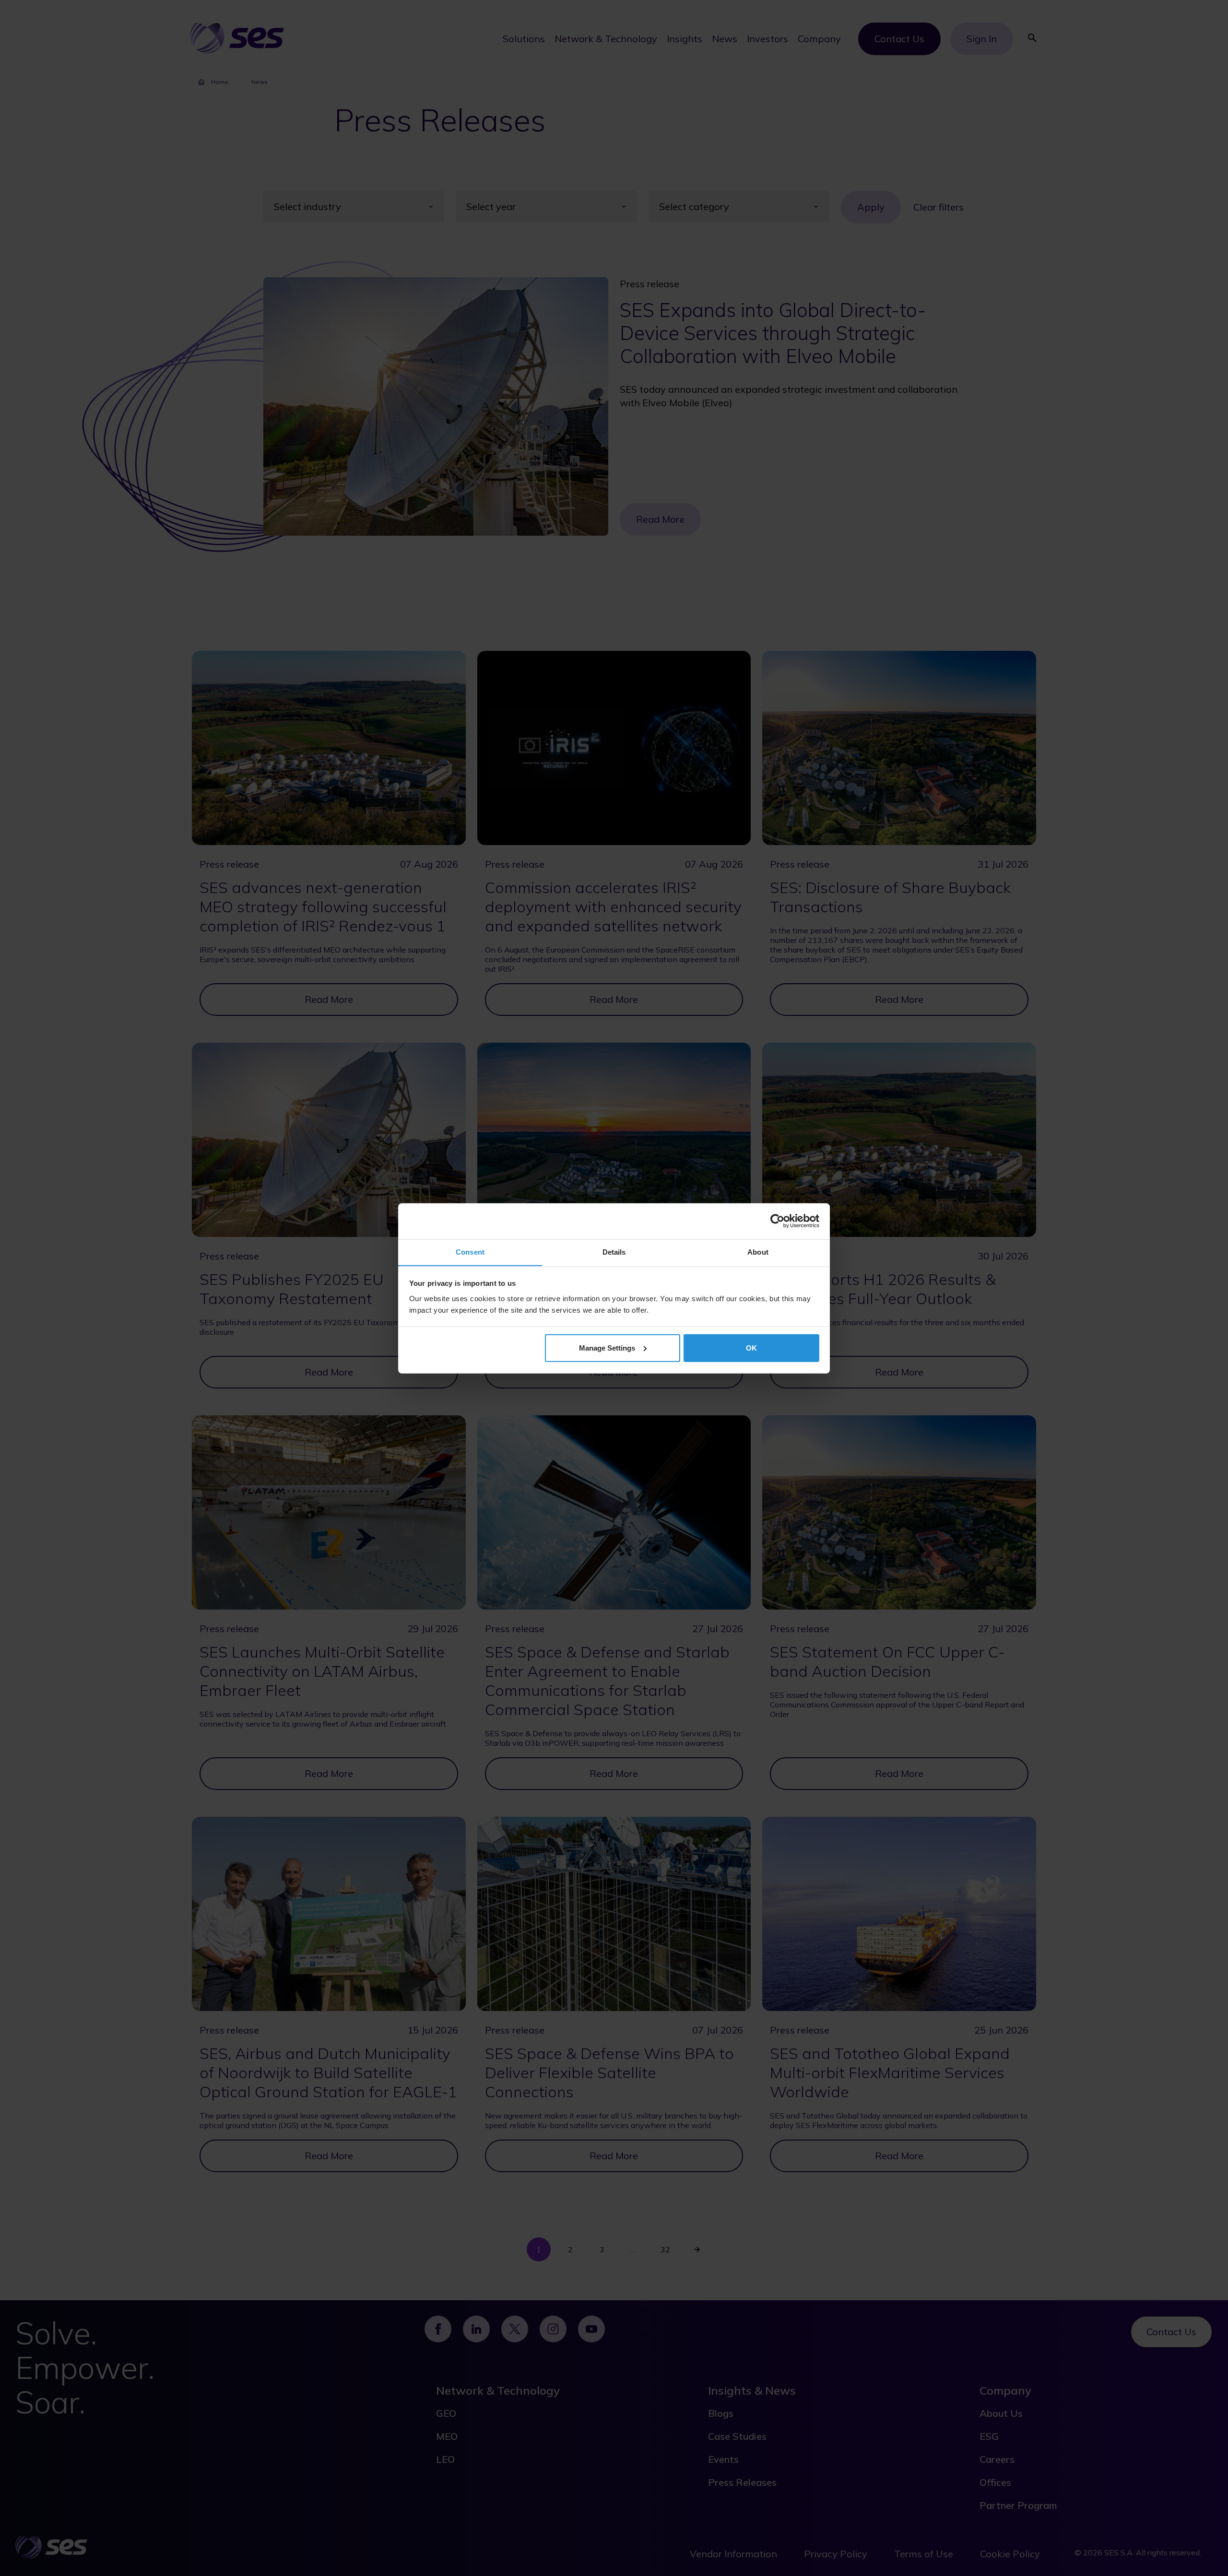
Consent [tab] (470, 1252)
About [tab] (758, 1252)
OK (751, 1347)
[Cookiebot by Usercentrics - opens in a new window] (777, 1221)
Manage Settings (607, 1347)
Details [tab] (614, 1252)
